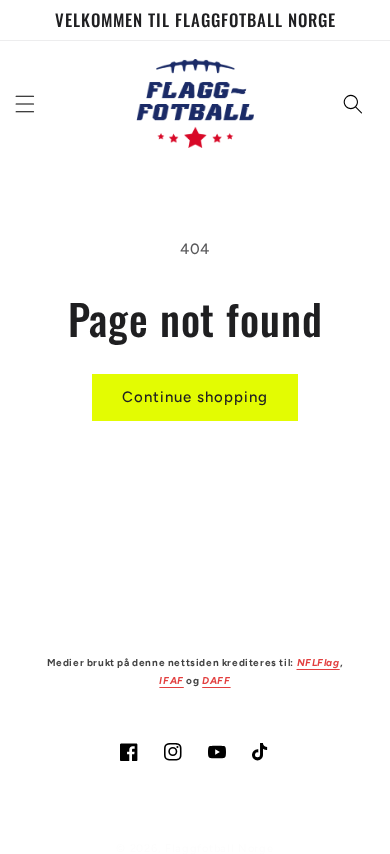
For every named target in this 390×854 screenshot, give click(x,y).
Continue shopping (195, 397)
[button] (25, 104)
